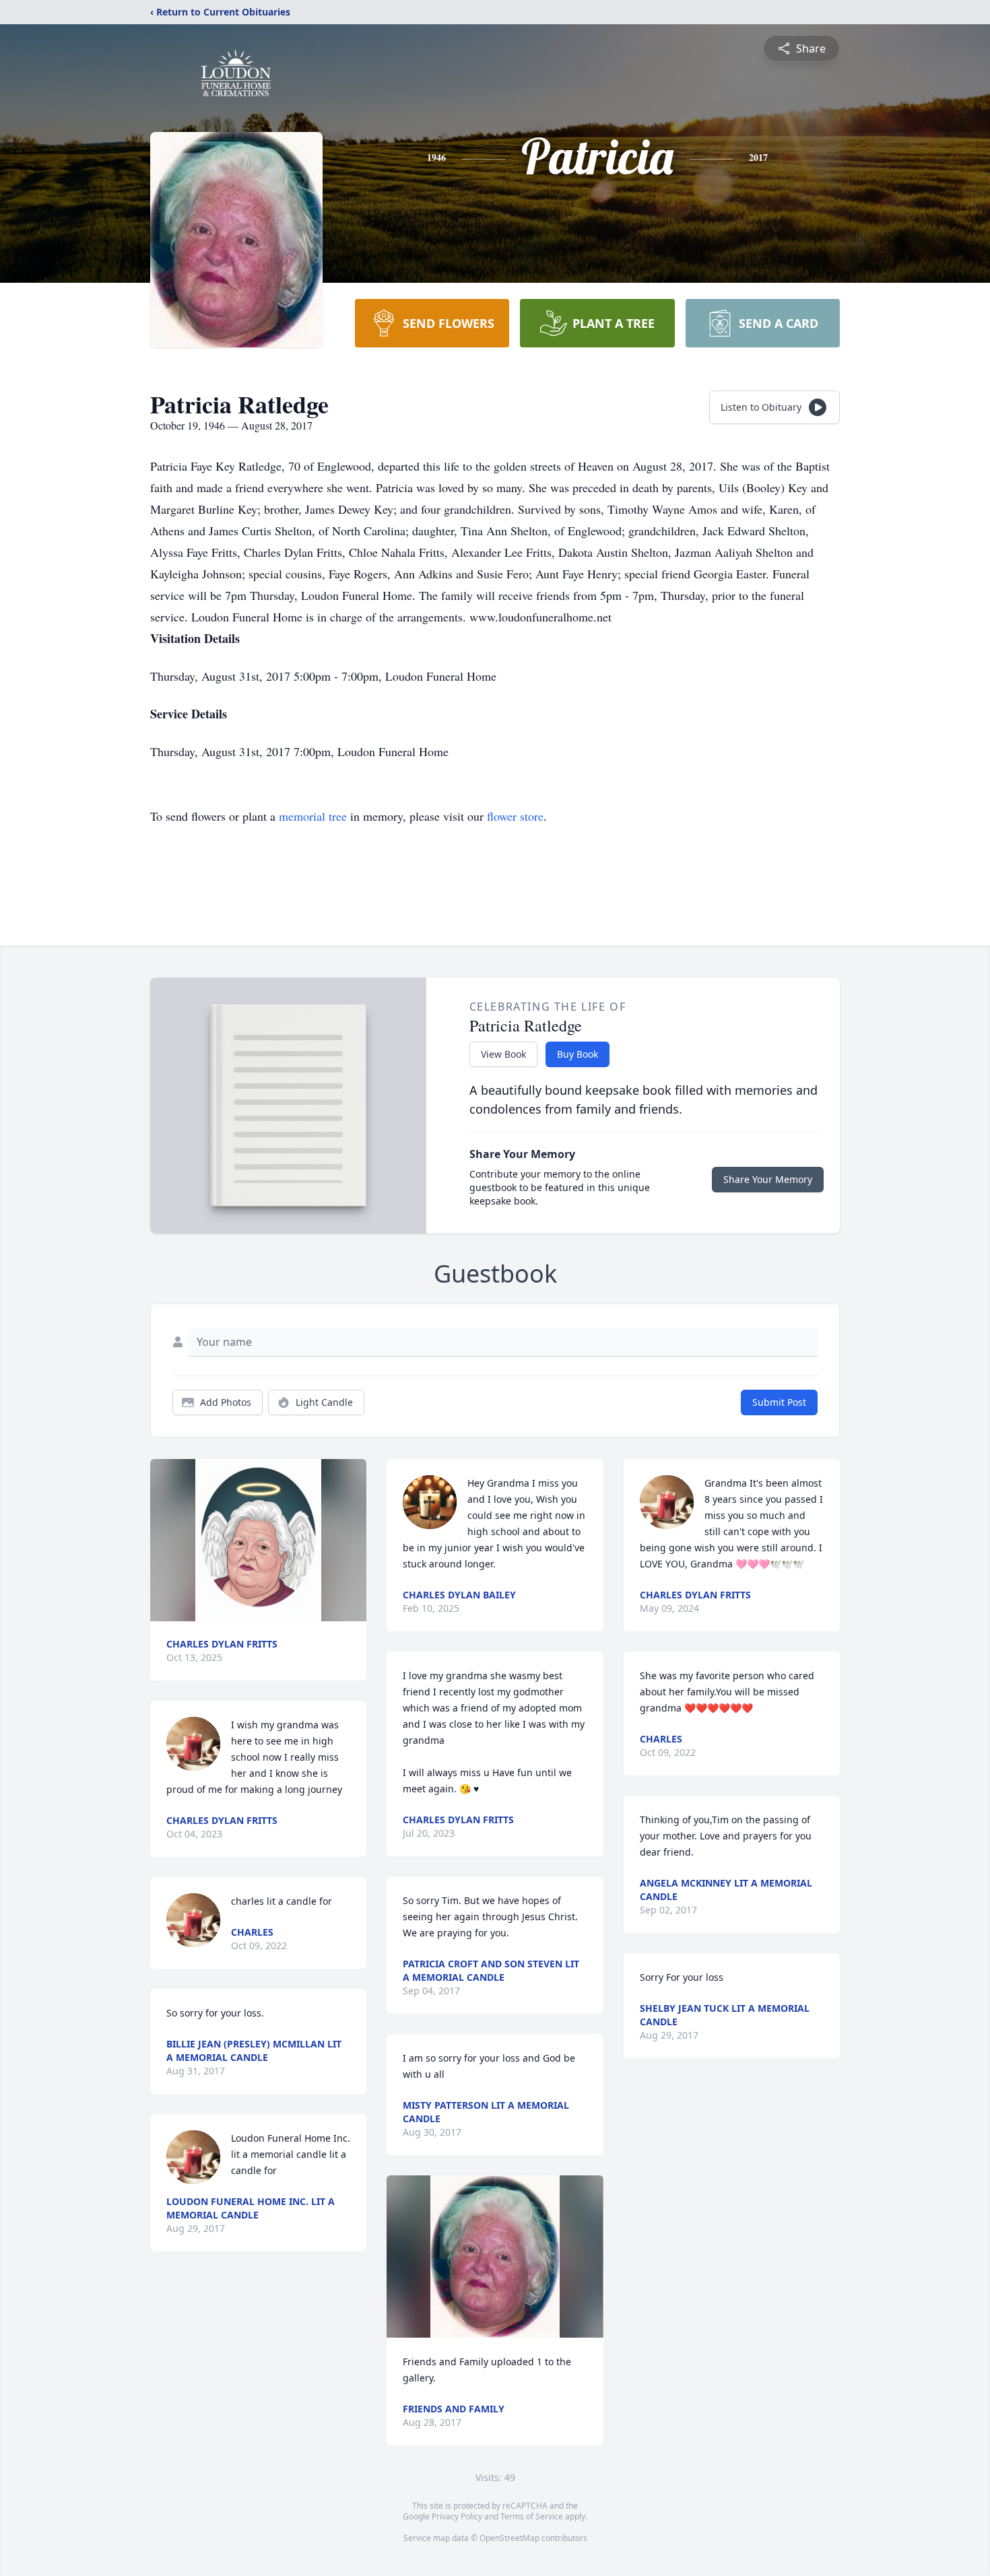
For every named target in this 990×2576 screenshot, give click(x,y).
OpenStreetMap (509, 2538)
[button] (258, 1540)
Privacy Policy (457, 2516)
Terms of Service (532, 2516)
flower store (515, 816)
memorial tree (313, 816)
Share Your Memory (768, 1179)
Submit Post (779, 1402)
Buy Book (577, 1054)
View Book (503, 1054)
